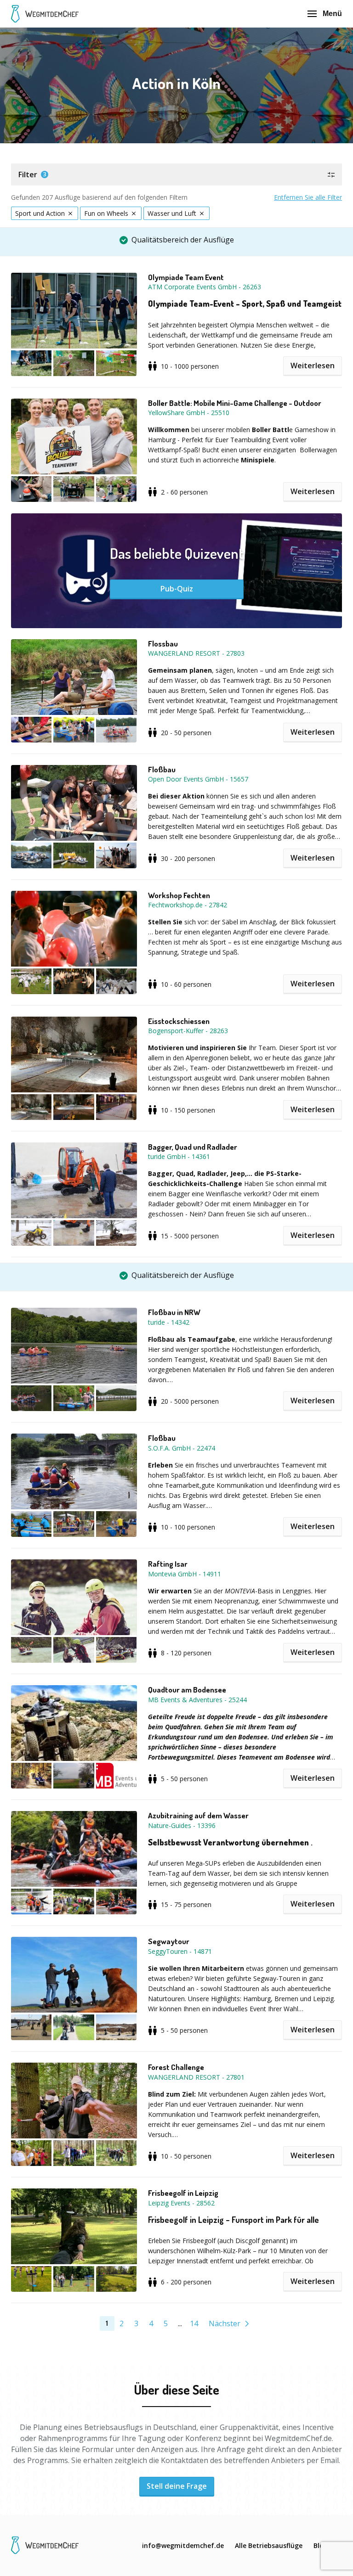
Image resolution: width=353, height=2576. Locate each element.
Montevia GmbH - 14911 (185, 1574)
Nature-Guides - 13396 (182, 1825)
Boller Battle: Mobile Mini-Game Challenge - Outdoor (235, 403)
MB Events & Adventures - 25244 (197, 1700)
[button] (176, 174)
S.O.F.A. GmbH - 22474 (182, 1448)
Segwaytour (169, 1941)
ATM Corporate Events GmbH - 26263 (205, 287)
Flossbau (163, 644)
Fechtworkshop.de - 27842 (188, 905)
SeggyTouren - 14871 (180, 1951)
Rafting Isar (168, 1564)
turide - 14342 (169, 1322)
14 (194, 2323)
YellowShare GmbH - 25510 (189, 413)
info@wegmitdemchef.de (183, 2545)
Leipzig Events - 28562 (181, 2203)
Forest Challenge (176, 2067)
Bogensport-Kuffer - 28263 (188, 1031)
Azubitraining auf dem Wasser (198, 1816)
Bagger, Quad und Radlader (193, 1147)
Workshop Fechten (179, 895)
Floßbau (162, 770)
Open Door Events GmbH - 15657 (198, 779)
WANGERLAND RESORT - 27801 (196, 2077)
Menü (332, 14)
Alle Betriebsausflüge (269, 2545)
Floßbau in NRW (174, 1312)
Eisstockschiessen (179, 1021)
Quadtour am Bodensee (187, 1690)
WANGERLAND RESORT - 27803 (196, 653)
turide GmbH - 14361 (179, 1156)
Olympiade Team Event (186, 277)
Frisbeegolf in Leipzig (183, 2193)
